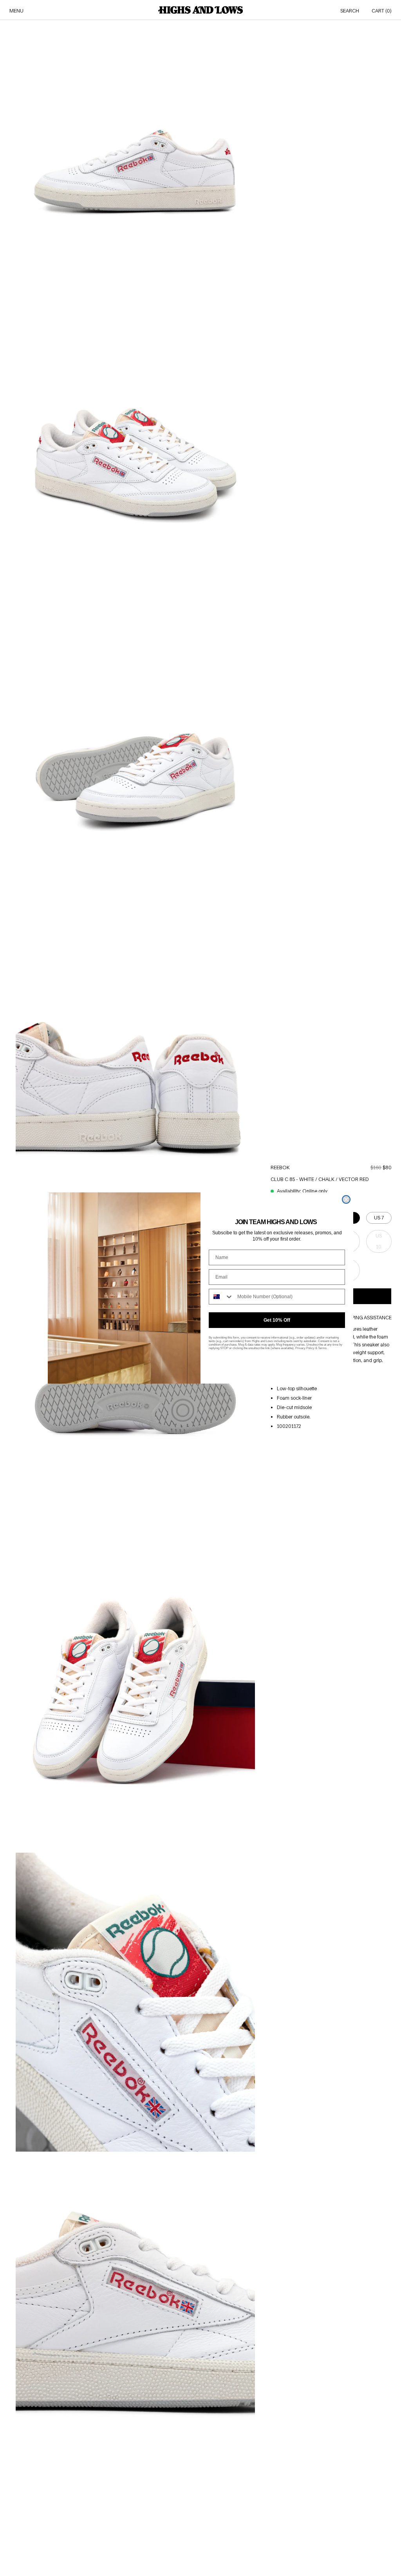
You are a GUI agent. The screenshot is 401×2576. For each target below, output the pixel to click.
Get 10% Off (277, 1320)
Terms (322, 1348)
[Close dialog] (346, 1199)
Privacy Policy (305, 1348)
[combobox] (221, 1297)
